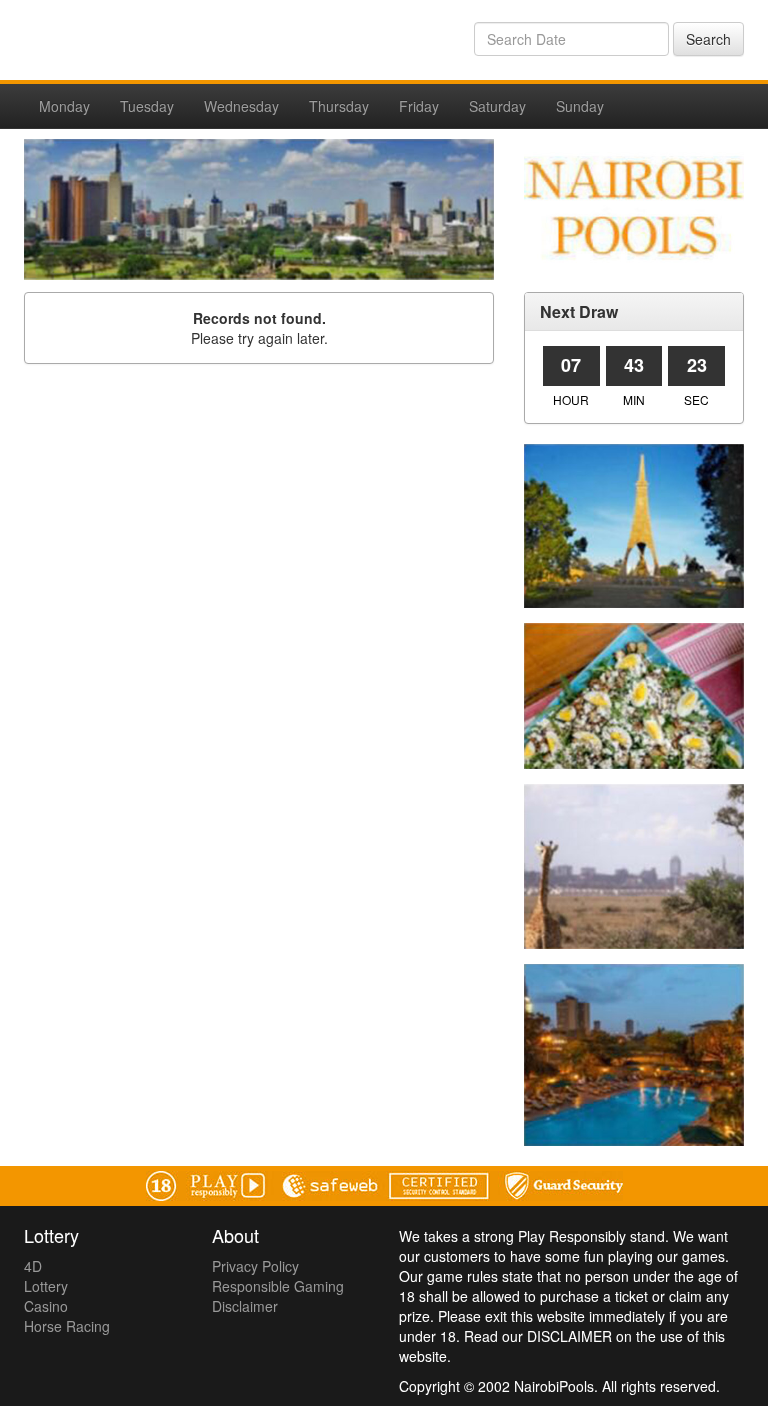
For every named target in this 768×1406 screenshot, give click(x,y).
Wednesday (241, 106)
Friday (419, 106)
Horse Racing (67, 1326)
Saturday (497, 106)
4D (33, 1266)
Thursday (339, 106)
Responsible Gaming (278, 1286)
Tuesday (147, 106)
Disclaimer (245, 1306)
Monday (64, 106)
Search (708, 39)
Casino (46, 1306)
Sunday (580, 106)
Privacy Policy (255, 1266)
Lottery (46, 1286)
